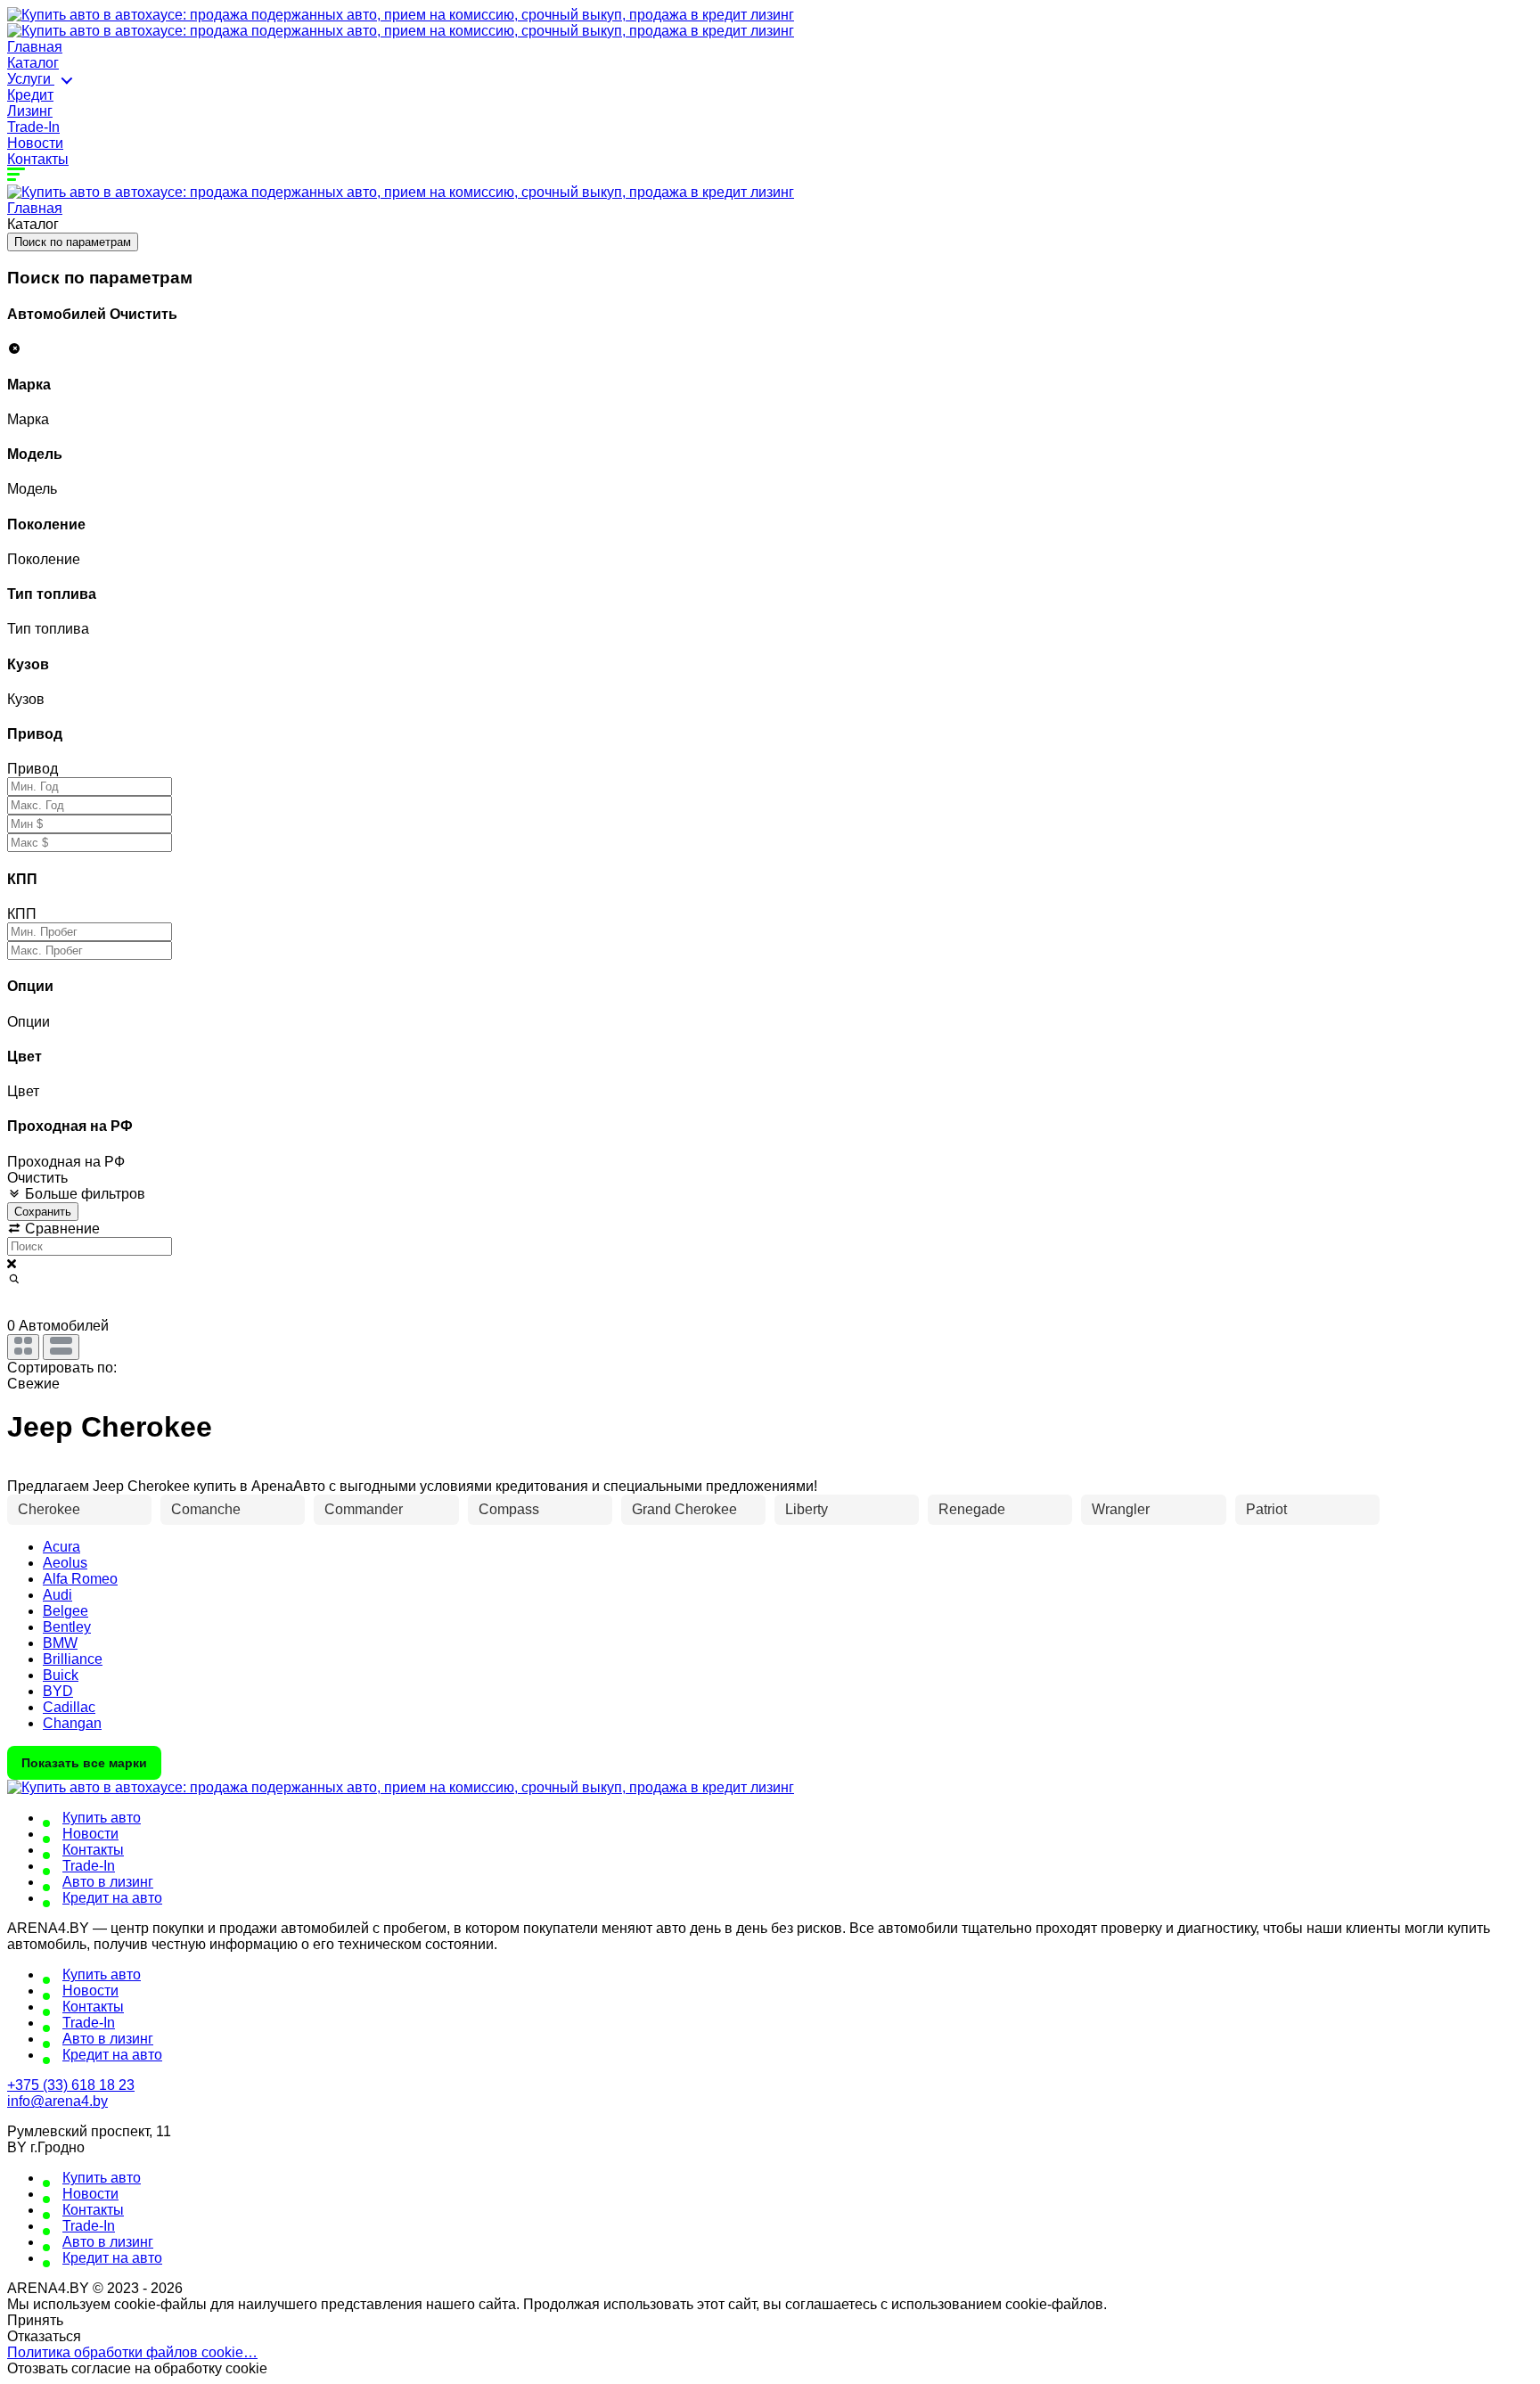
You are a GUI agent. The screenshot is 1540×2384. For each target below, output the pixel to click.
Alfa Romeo (80, 1579)
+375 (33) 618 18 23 (71, 2085)
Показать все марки (84, 1763)
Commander (364, 1509)
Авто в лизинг (108, 1882)
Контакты (38, 159)
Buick (61, 1675)
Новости (35, 143)
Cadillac (69, 1707)
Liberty (807, 1509)
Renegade (972, 1509)
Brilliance (73, 1659)
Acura (61, 1547)
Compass (509, 1509)
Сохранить (43, 1212)
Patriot (1266, 1509)
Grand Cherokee (684, 1509)
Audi (57, 1595)
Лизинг (30, 111)
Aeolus (65, 1563)
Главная (35, 47)
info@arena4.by (57, 2101)
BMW (60, 1643)
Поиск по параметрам (73, 242)
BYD (58, 1691)
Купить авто (102, 1818)
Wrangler (1121, 1509)
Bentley (67, 1627)
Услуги (31, 79)
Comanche (206, 1509)
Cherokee (49, 1509)
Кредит (30, 95)
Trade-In (33, 127)
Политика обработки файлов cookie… (132, 2352)
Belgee (66, 1611)
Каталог (33, 63)
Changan (72, 1723)
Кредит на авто (112, 1898)
